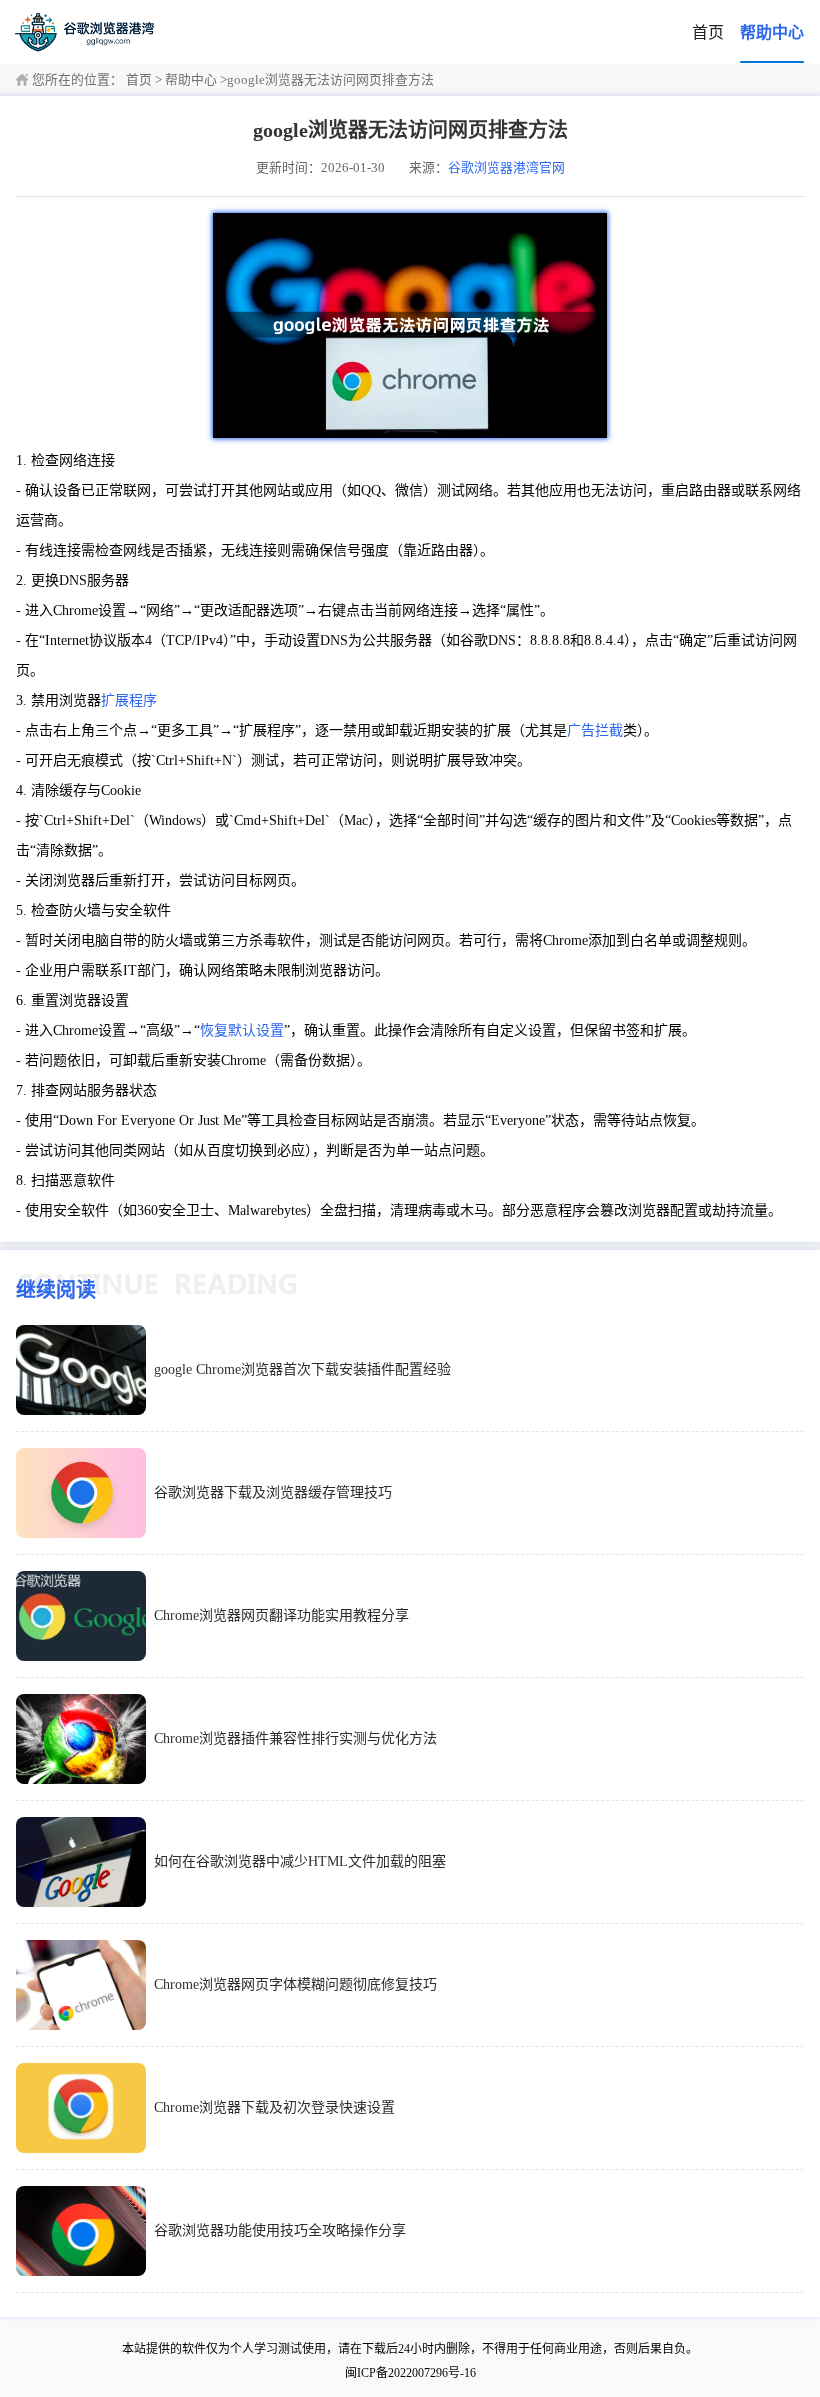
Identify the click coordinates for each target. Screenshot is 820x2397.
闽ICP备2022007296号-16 (410, 2373)
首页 (708, 32)
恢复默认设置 (242, 1030)
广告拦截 (595, 730)
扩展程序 (129, 700)
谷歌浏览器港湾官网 (506, 168)
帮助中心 (772, 32)
